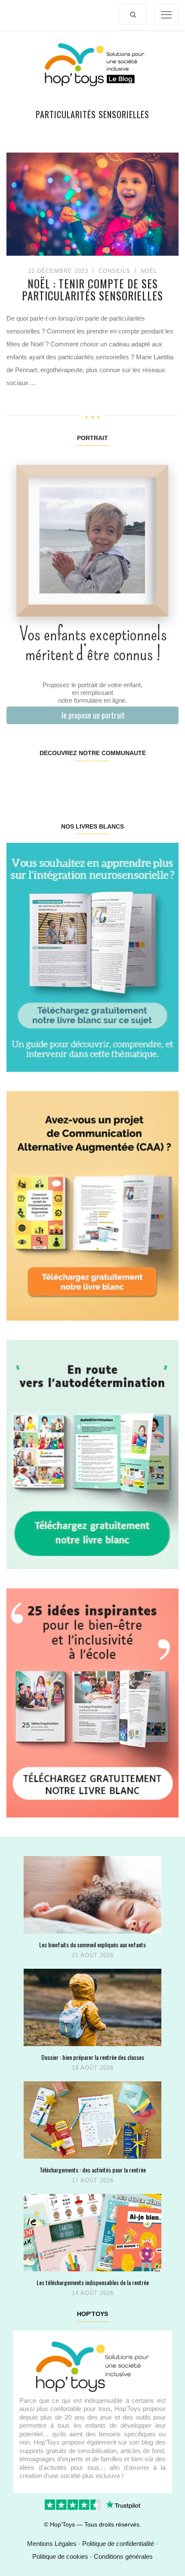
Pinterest (78, 780)
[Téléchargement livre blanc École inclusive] (92, 1703)
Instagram (49, 780)
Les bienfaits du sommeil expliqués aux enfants (92, 1944)
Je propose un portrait (93, 715)
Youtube (135, 780)
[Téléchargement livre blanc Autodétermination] (92, 1454)
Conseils (114, 271)
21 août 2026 (93, 1955)
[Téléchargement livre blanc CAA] (92, 1205)
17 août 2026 (93, 2180)
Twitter (163, 780)
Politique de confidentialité (118, 2544)
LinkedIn (106, 780)
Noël (149, 271)
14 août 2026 (93, 2293)
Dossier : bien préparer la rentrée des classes (93, 2057)
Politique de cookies (60, 2556)
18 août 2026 (93, 2068)
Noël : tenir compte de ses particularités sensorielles (92, 289)
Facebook (21, 780)
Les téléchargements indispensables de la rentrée (93, 2282)
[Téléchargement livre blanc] (92, 957)
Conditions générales (123, 2556)
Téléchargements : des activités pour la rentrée (93, 2170)
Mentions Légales (52, 2544)
